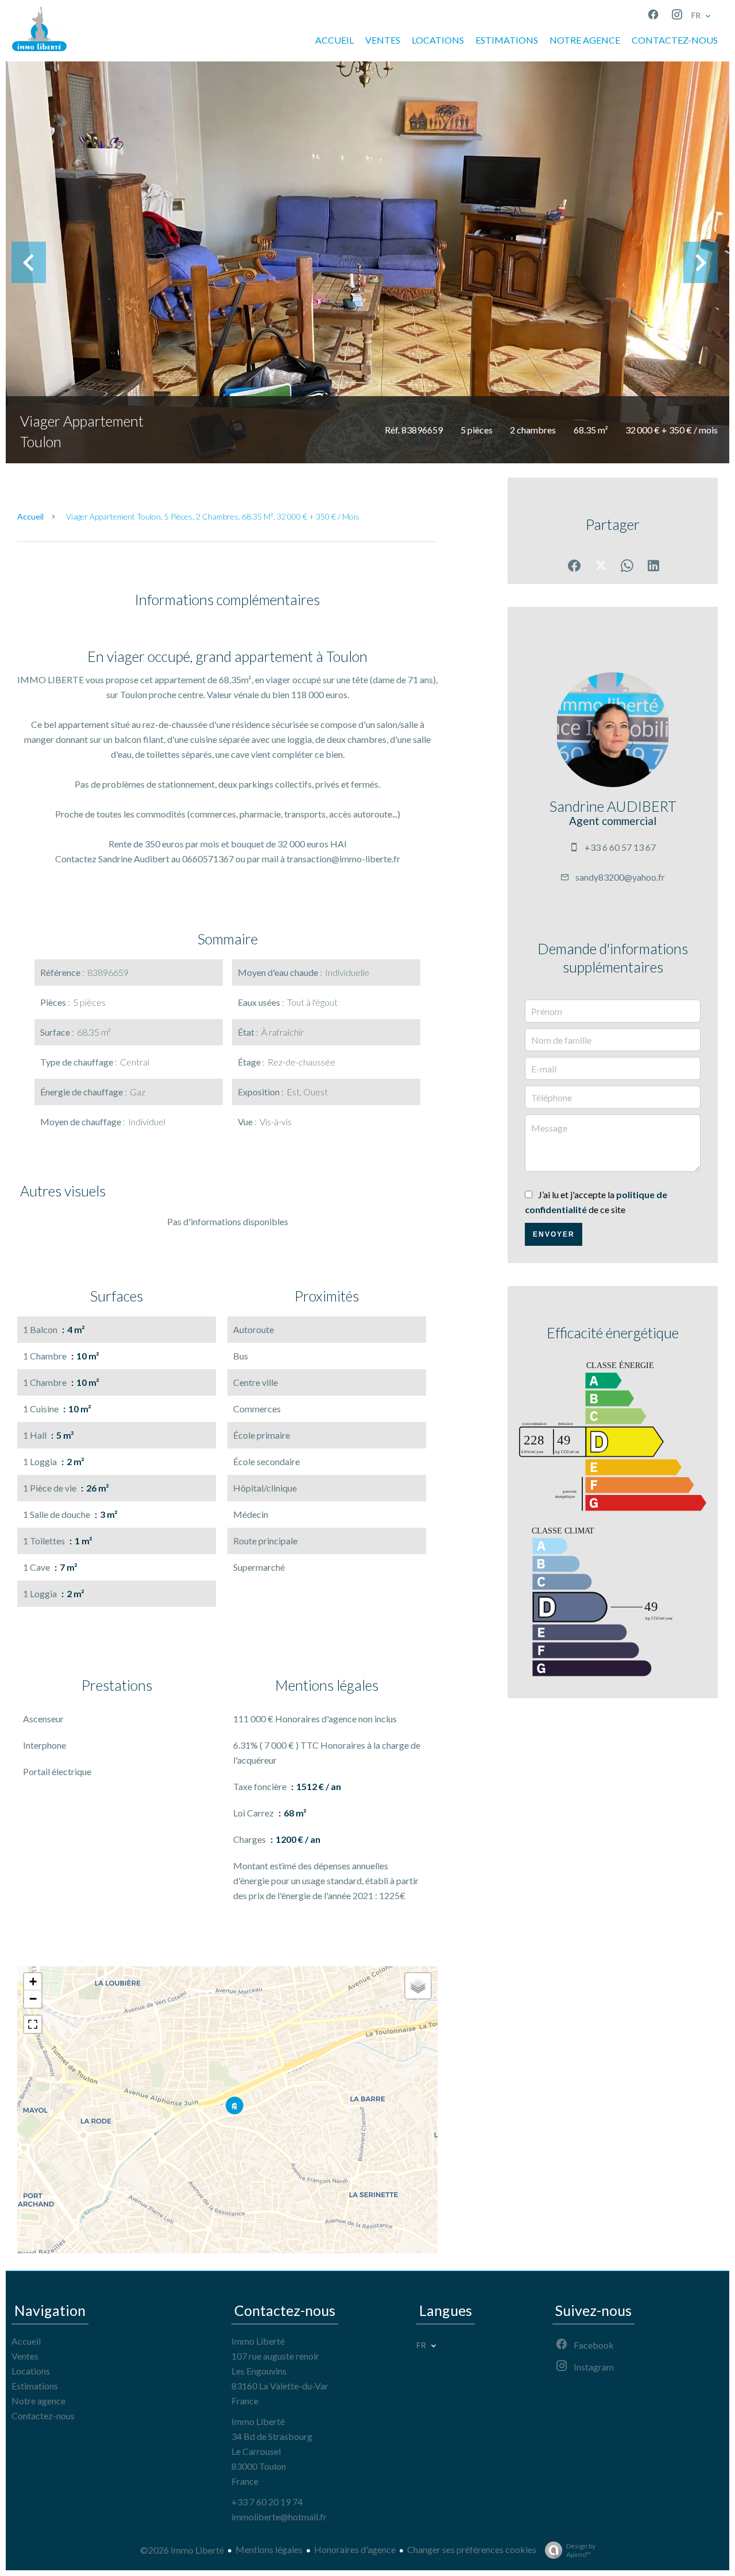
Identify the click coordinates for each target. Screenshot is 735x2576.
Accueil (30, 516)
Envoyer (554, 1234)
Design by (581, 2550)
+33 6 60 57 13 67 (620, 847)
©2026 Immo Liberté (182, 2550)
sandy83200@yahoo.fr (620, 877)
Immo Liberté (258, 2341)
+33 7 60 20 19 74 (267, 2502)
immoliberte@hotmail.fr (279, 2517)
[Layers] (418, 1986)
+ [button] (33, 1982)
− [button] (33, 1999)
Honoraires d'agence (355, 2549)
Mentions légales (269, 2549)
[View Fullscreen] (33, 2024)
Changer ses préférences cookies (472, 2549)
